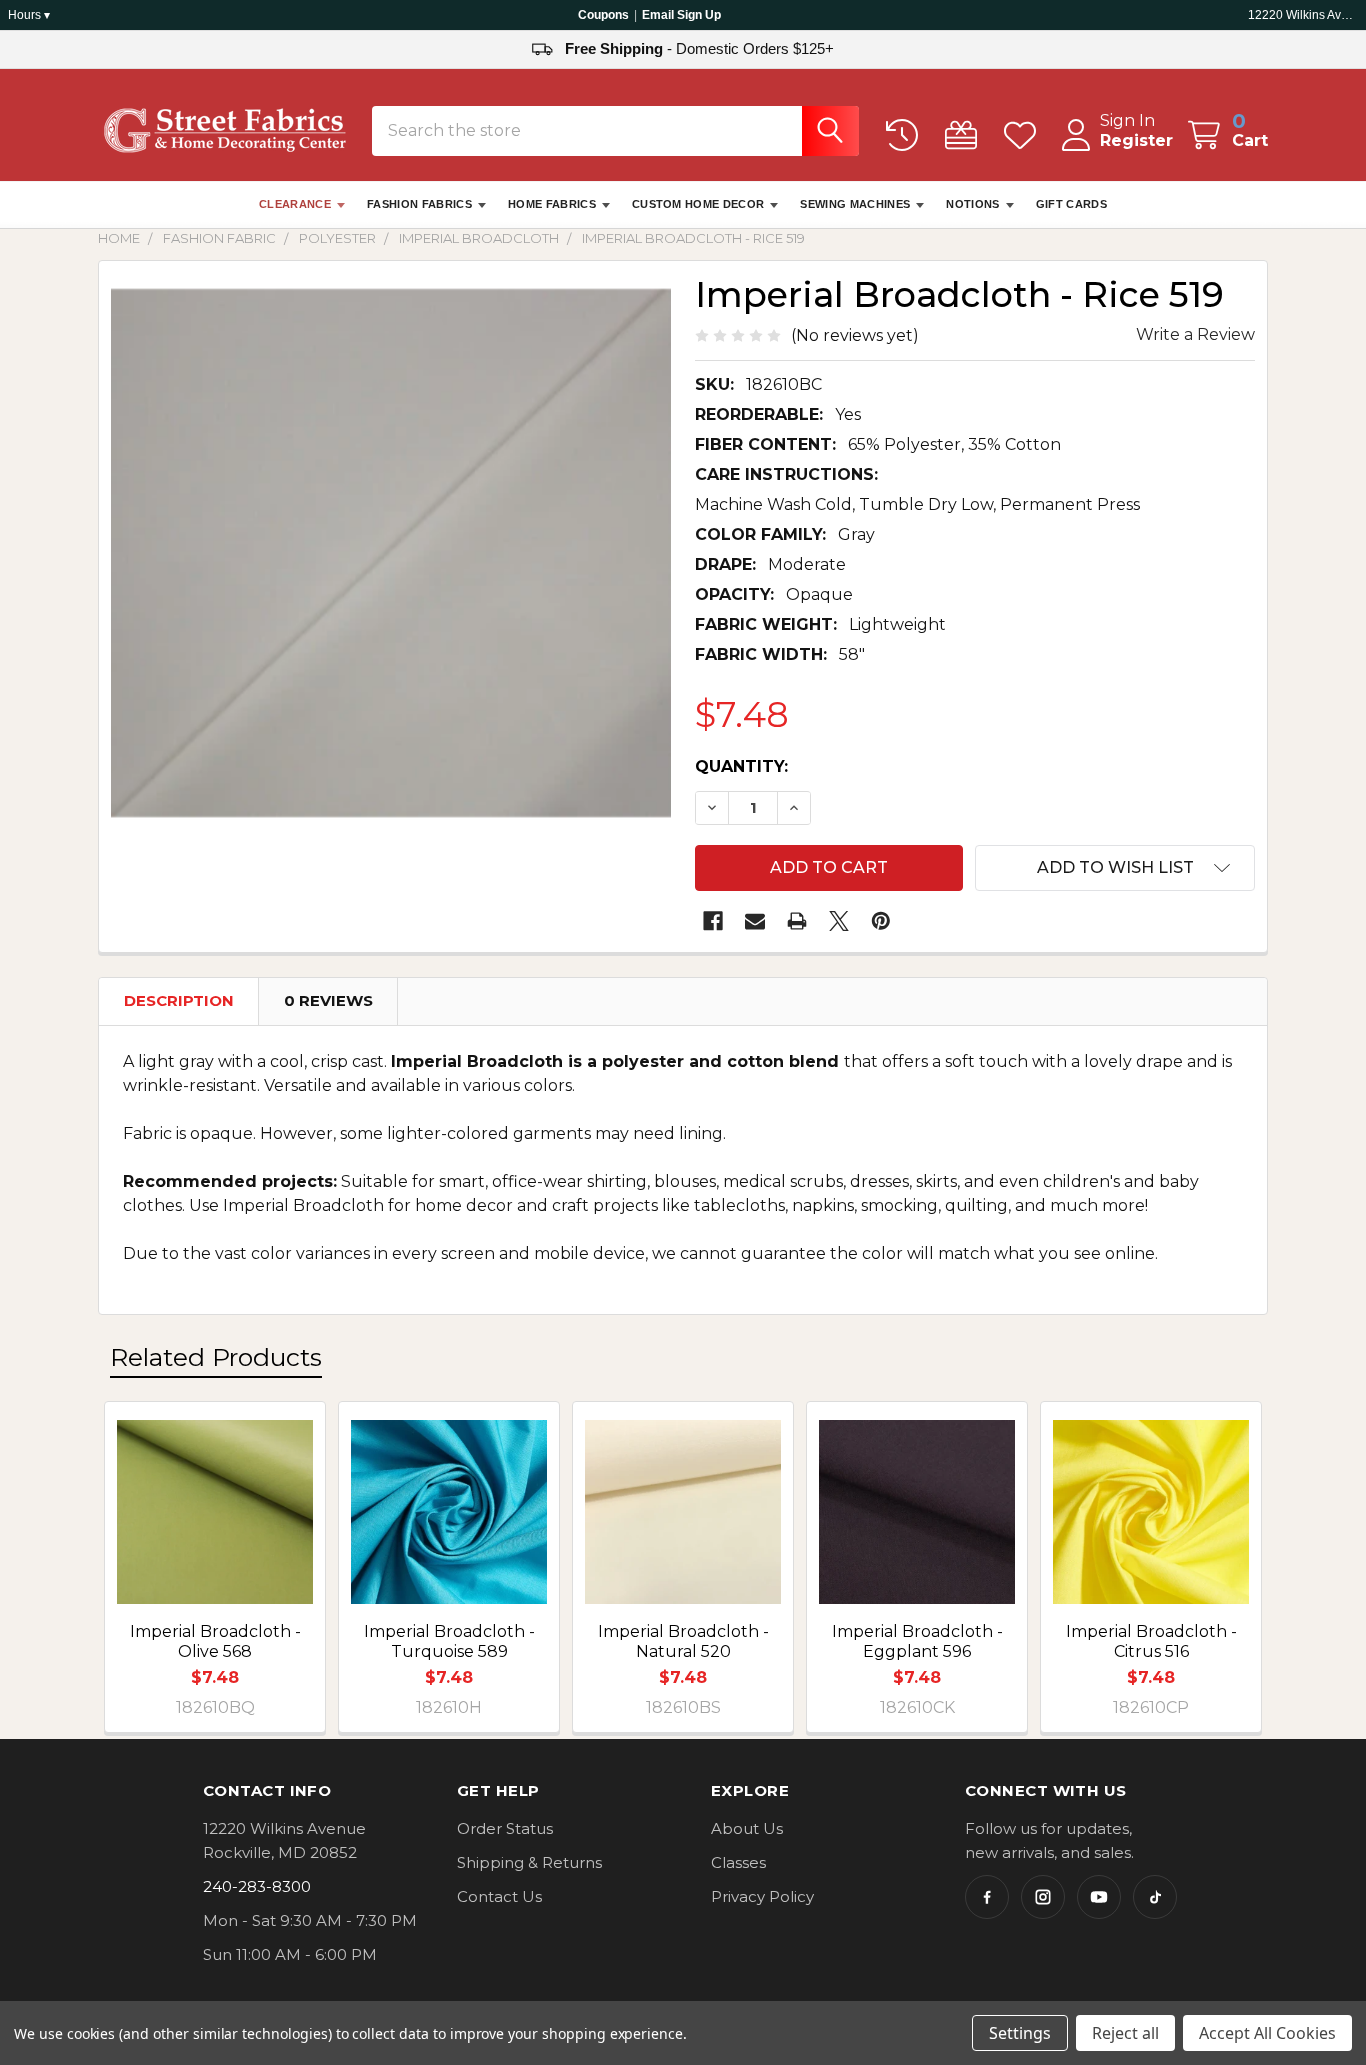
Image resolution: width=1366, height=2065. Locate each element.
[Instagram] (1043, 1897)
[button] (1115, 868)
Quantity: (741, 766)
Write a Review (1195, 334)
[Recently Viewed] (906, 135)
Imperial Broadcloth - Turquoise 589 (449, 1641)
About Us (747, 1828)
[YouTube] (1099, 1897)
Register (1136, 140)
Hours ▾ (29, 15)
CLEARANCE (295, 204)
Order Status (505, 1828)
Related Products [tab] (216, 1357)
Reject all (1125, 2033)
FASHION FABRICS (419, 204)
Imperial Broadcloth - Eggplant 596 (917, 1641)
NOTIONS (972, 204)
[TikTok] (1155, 1897)
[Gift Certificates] (965, 135)
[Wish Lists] (1024, 135)
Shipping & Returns (529, 1862)
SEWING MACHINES (855, 204)
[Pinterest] (881, 921)
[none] (391, 553)
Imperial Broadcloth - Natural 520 (683, 1641)
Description (179, 1000)
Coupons (603, 15)
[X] (839, 921)
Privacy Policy (762, 1896)
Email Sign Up (681, 15)
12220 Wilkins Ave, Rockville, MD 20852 (1303, 15)
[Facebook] (713, 921)
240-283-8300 (257, 1886)
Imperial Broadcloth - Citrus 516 (1151, 1641)
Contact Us (499, 1896)
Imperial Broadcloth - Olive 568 (215, 1641)
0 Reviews (328, 1000)
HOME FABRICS (552, 204)
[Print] (797, 921)
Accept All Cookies (1267, 2033)
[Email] (755, 921)
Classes (738, 1862)
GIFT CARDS (1071, 204)
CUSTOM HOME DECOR (698, 204)
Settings (1020, 2033)
